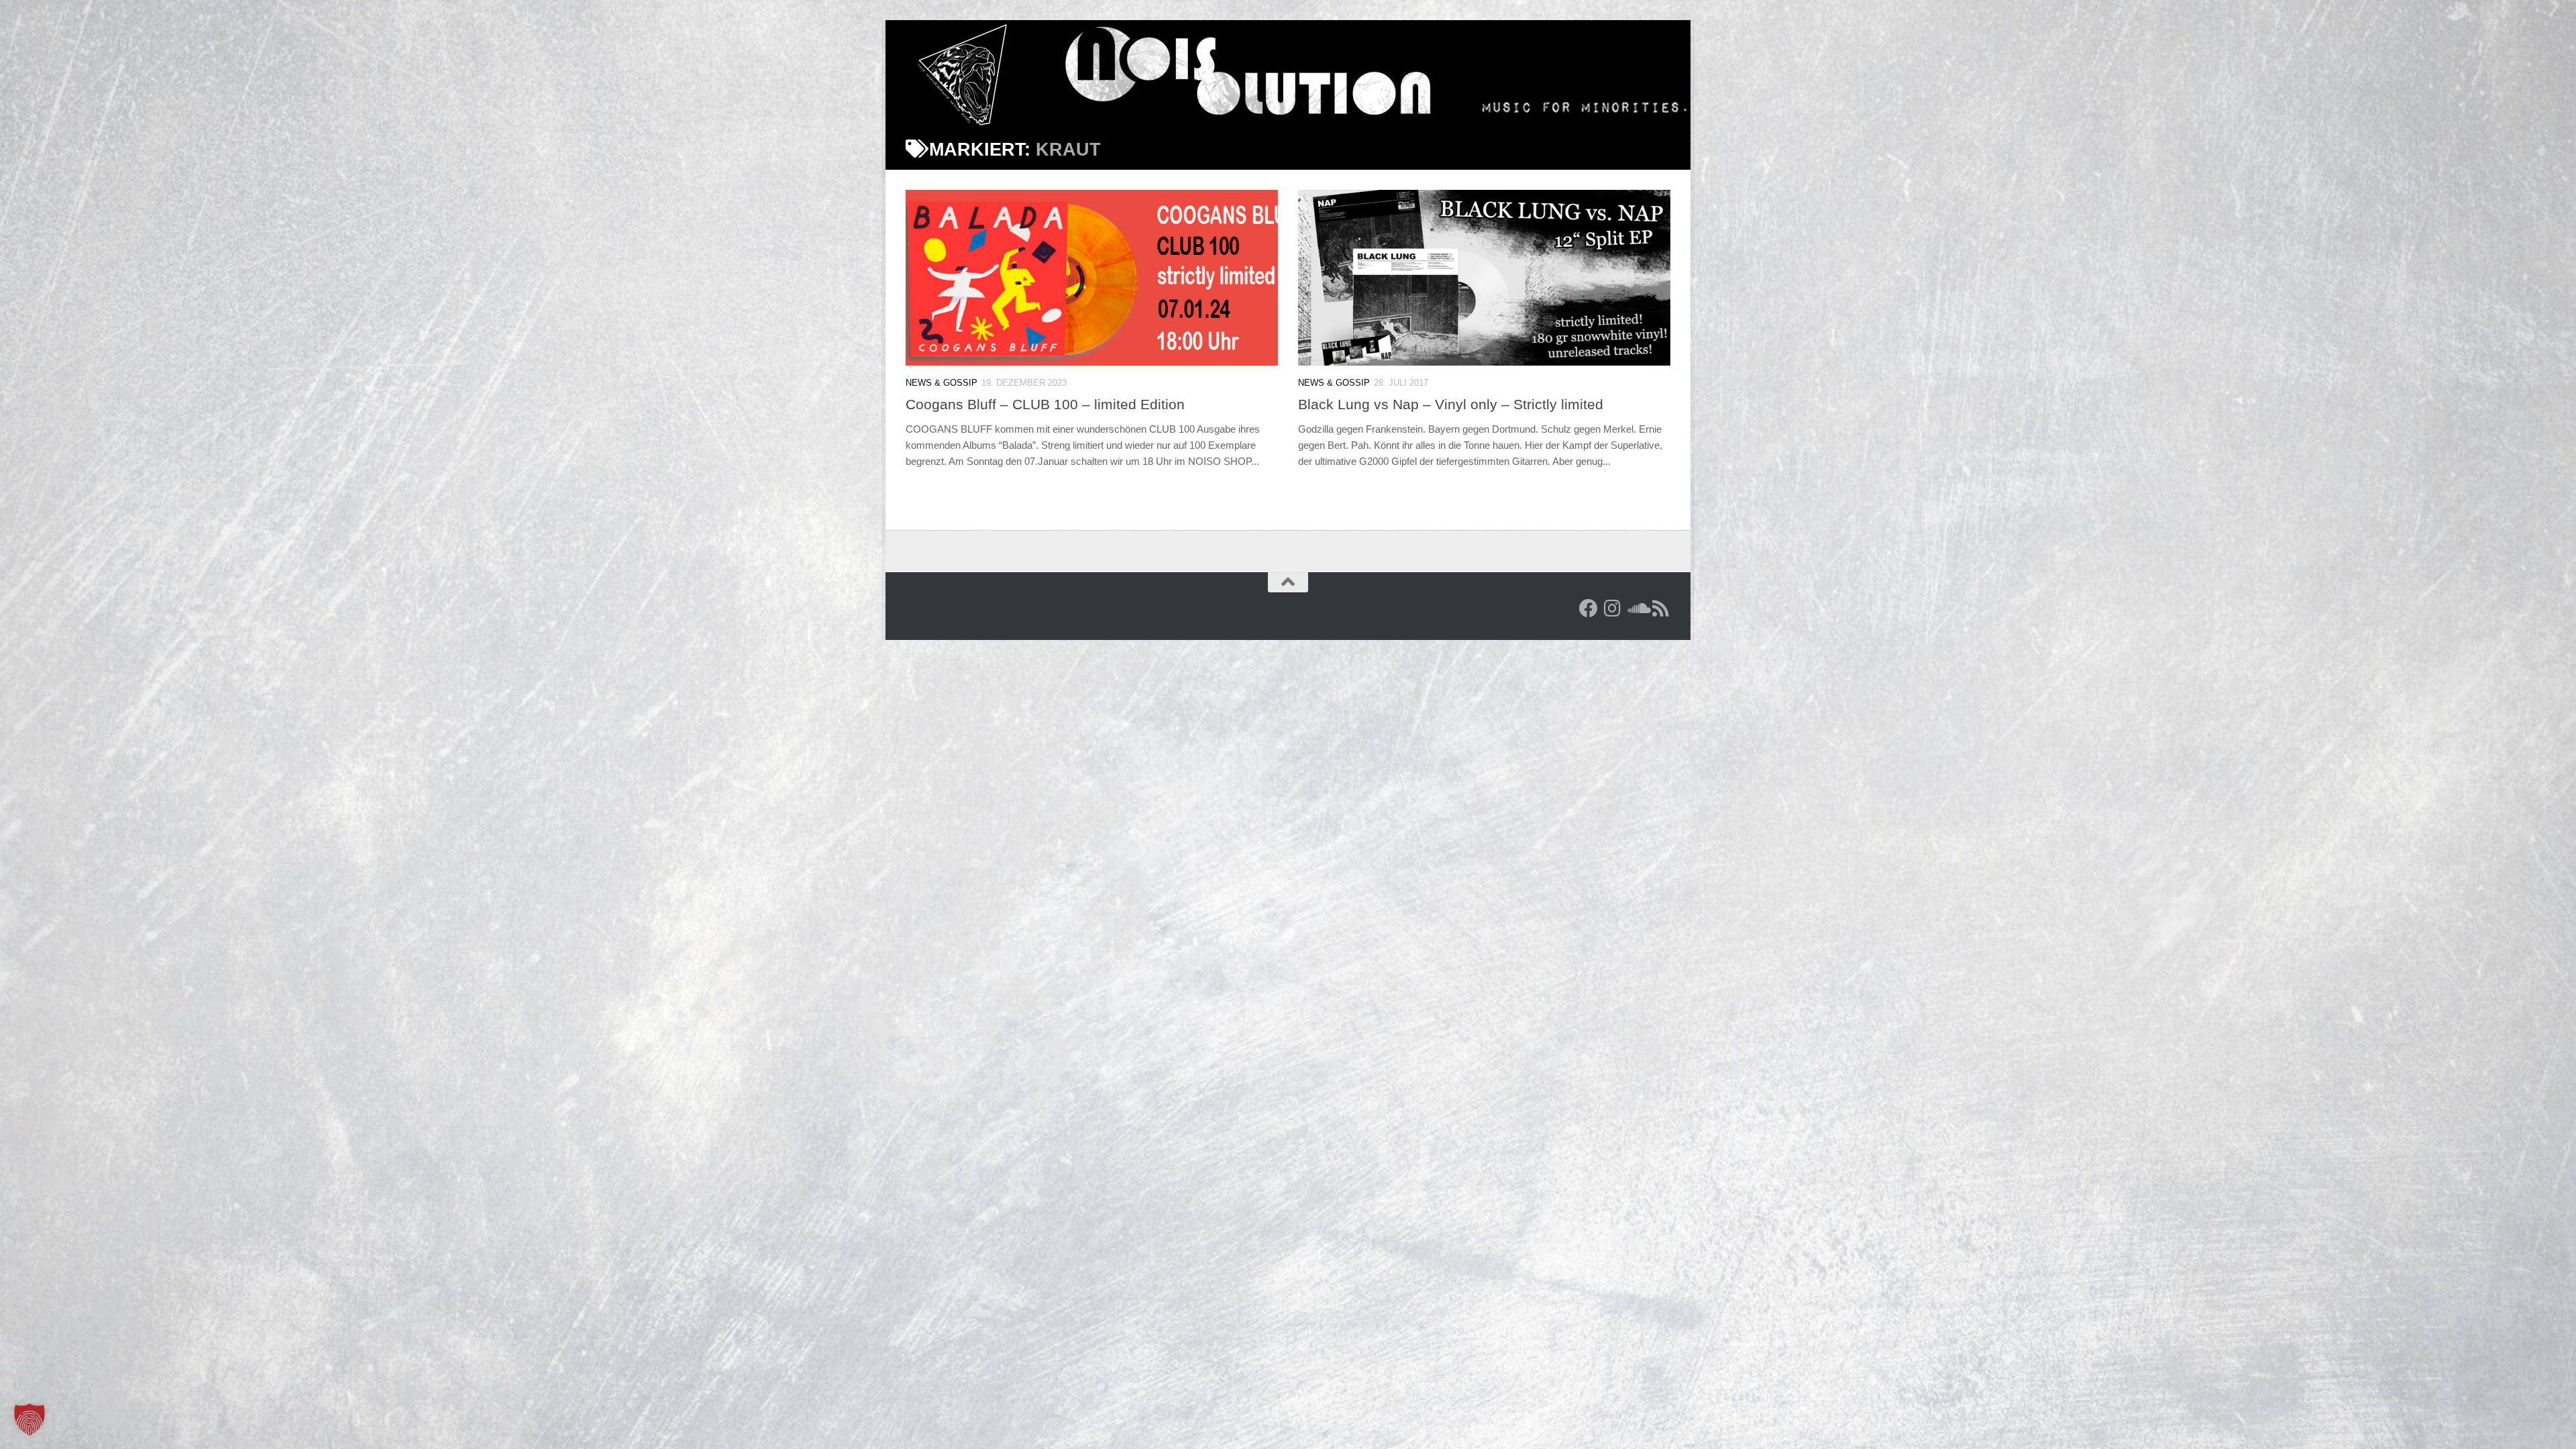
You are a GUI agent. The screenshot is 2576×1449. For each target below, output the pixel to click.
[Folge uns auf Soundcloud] (1637, 608)
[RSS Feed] (1661, 608)
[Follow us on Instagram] (1613, 608)
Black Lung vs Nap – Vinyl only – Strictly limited (1451, 404)
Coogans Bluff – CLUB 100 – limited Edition (1045, 404)
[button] (30, 1419)
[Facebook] (1589, 608)
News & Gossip (942, 383)
